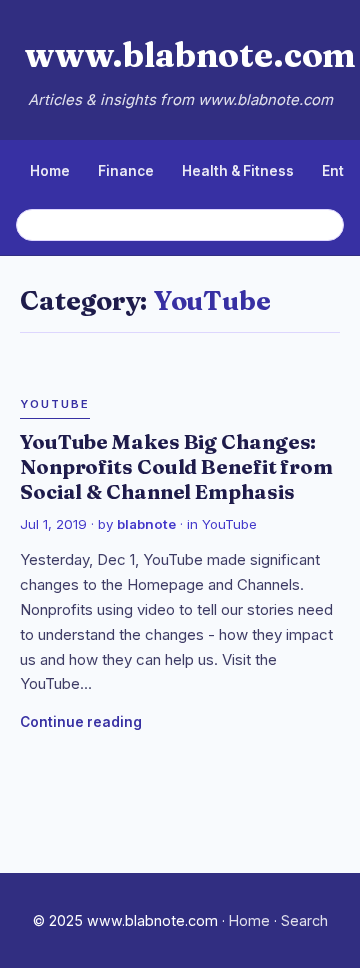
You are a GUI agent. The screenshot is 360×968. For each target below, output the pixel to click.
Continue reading (81, 722)
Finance (126, 171)
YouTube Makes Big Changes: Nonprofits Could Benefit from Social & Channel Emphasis (176, 466)
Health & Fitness (238, 171)
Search (304, 920)
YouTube (55, 404)
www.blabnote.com (190, 55)
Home (50, 171)
